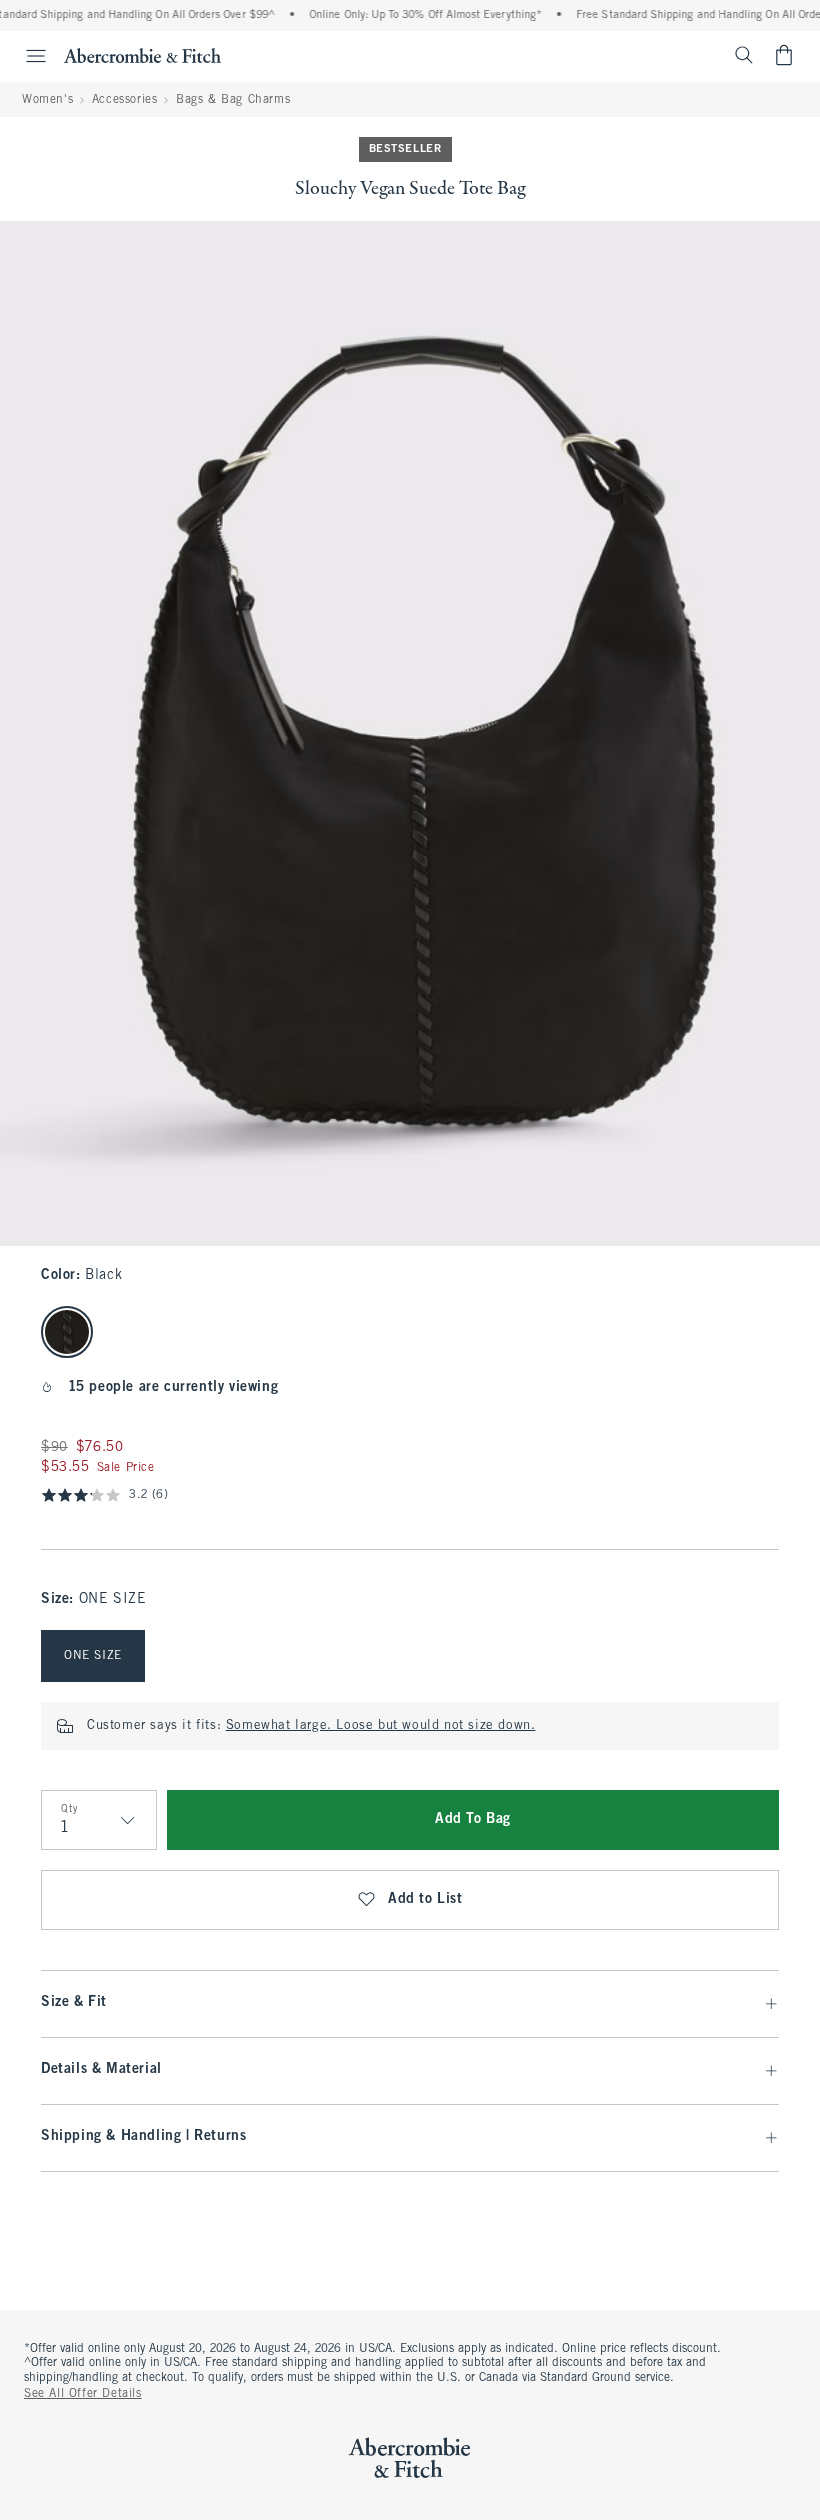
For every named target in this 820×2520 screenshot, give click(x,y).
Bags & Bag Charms (233, 100)
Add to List (425, 1899)
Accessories (125, 100)
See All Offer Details (83, 2394)
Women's (47, 100)
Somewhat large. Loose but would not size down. (381, 1726)
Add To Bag (473, 1819)
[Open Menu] (26, 56)
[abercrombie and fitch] (142, 55)
